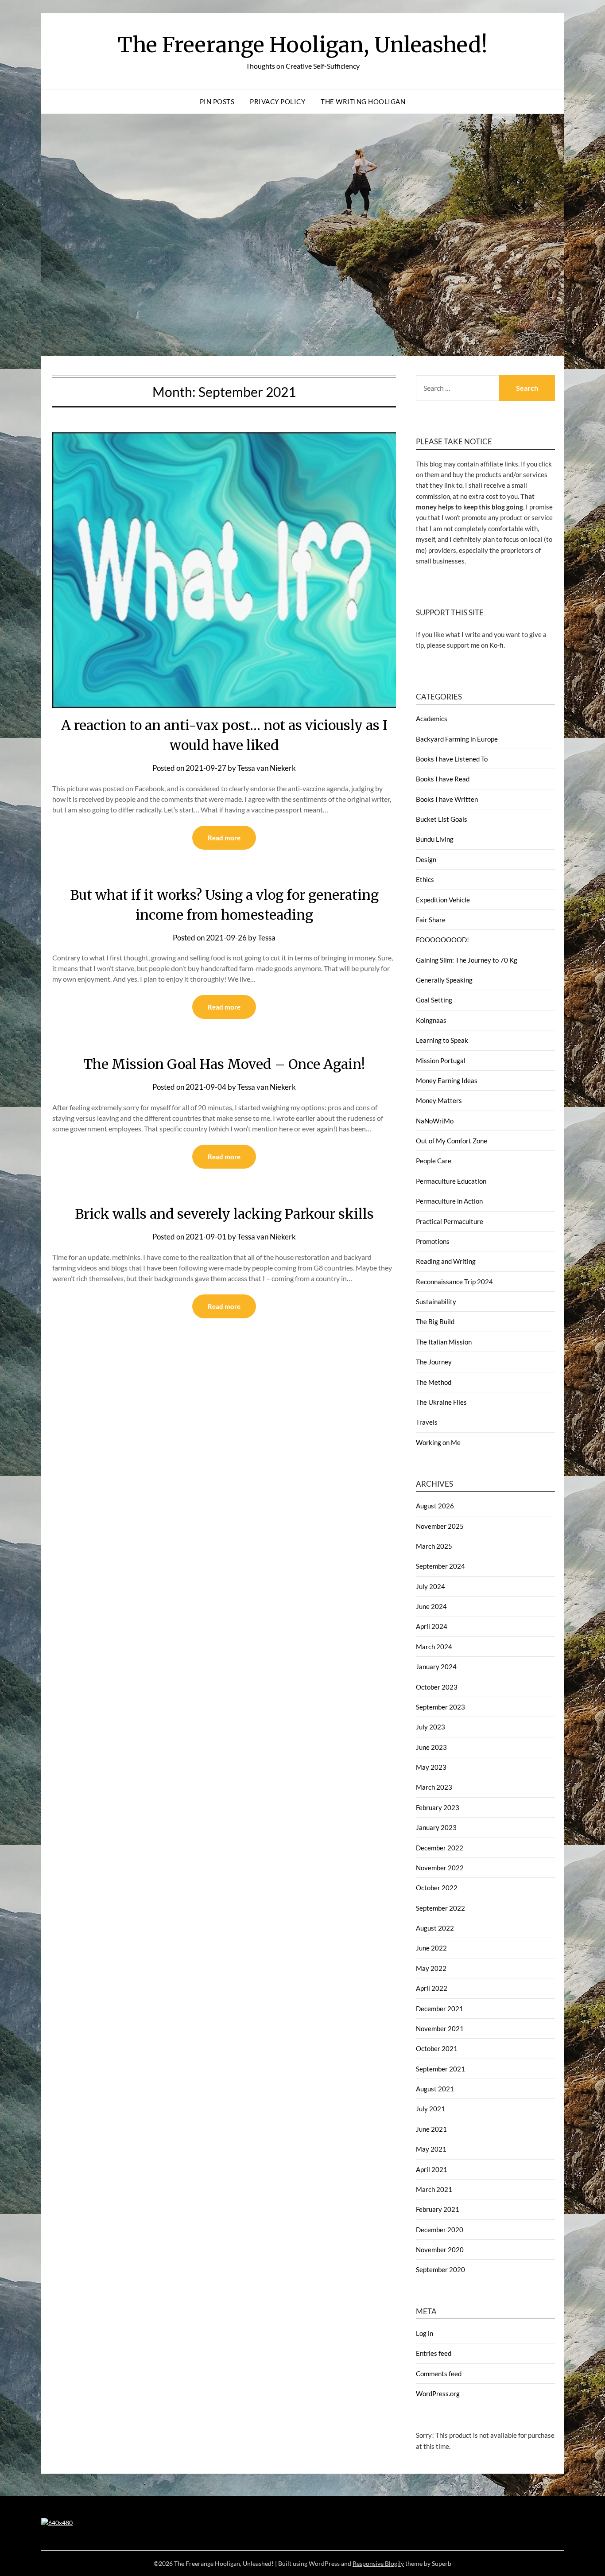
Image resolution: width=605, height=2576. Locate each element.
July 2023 (430, 1727)
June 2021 (431, 2129)
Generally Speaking (444, 980)
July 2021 (430, 2109)
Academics (432, 719)
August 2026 (435, 1506)
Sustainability (436, 1302)
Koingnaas (431, 1020)
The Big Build (435, 1321)
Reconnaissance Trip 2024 (454, 1282)
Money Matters (439, 1100)
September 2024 (440, 1566)
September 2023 (440, 1707)
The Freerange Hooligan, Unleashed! (303, 45)
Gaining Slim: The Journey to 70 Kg (467, 960)
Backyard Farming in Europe (457, 739)
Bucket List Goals (442, 819)
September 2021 (440, 2069)
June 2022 (431, 1948)
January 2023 (436, 1827)
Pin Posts (217, 101)
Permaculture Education (451, 1181)
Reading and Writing (446, 1261)
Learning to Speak (442, 1040)
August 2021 (435, 2089)
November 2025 (440, 1526)
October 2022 (437, 1888)
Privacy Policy (277, 101)
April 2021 (432, 2169)
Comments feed (439, 2374)
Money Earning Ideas (447, 1080)
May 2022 (431, 1968)
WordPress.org (438, 2393)
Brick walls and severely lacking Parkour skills (224, 1214)
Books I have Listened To (452, 759)
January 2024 (436, 1667)
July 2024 (430, 1586)
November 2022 (440, 1868)
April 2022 (432, 1988)
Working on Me (438, 1442)
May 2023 (431, 1767)
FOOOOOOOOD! (442, 940)
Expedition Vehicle (443, 900)
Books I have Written (447, 799)
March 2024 (434, 1647)
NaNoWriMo (435, 1121)
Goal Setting (434, 1000)
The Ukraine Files (441, 1402)
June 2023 (431, 1747)
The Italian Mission (444, 1342)
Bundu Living (435, 839)
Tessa (267, 938)
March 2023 (434, 1787)
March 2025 (434, 1546)
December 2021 (440, 2009)
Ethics (425, 879)
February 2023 (438, 1807)
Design (426, 859)
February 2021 (438, 2209)
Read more (224, 838)
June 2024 (431, 1606)
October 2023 (437, 1687)
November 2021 (440, 2028)
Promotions (433, 1241)
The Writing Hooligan (363, 101)
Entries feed (434, 2353)
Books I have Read (443, 779)
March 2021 (434, 2189)
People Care (434, 1161)
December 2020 (440, 2230)
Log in (425, 2333)
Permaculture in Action (449, 1201)
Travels (427, 1422)
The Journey (434, 1362)
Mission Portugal (441, 1061)
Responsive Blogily (378, 2563)
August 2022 (435, 1928)
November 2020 (440, 2250)
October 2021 (437, 2048)
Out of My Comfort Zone (452, 1141)
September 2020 (440, 2269)
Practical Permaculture (450, 1221)
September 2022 (440, 1908)
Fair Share (431, 920)
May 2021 (431, 2149)
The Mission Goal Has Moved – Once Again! (224, 1064)
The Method (434, 1382)
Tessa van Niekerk (267, 768)
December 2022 (440, 1848)
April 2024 (432, 1626)
